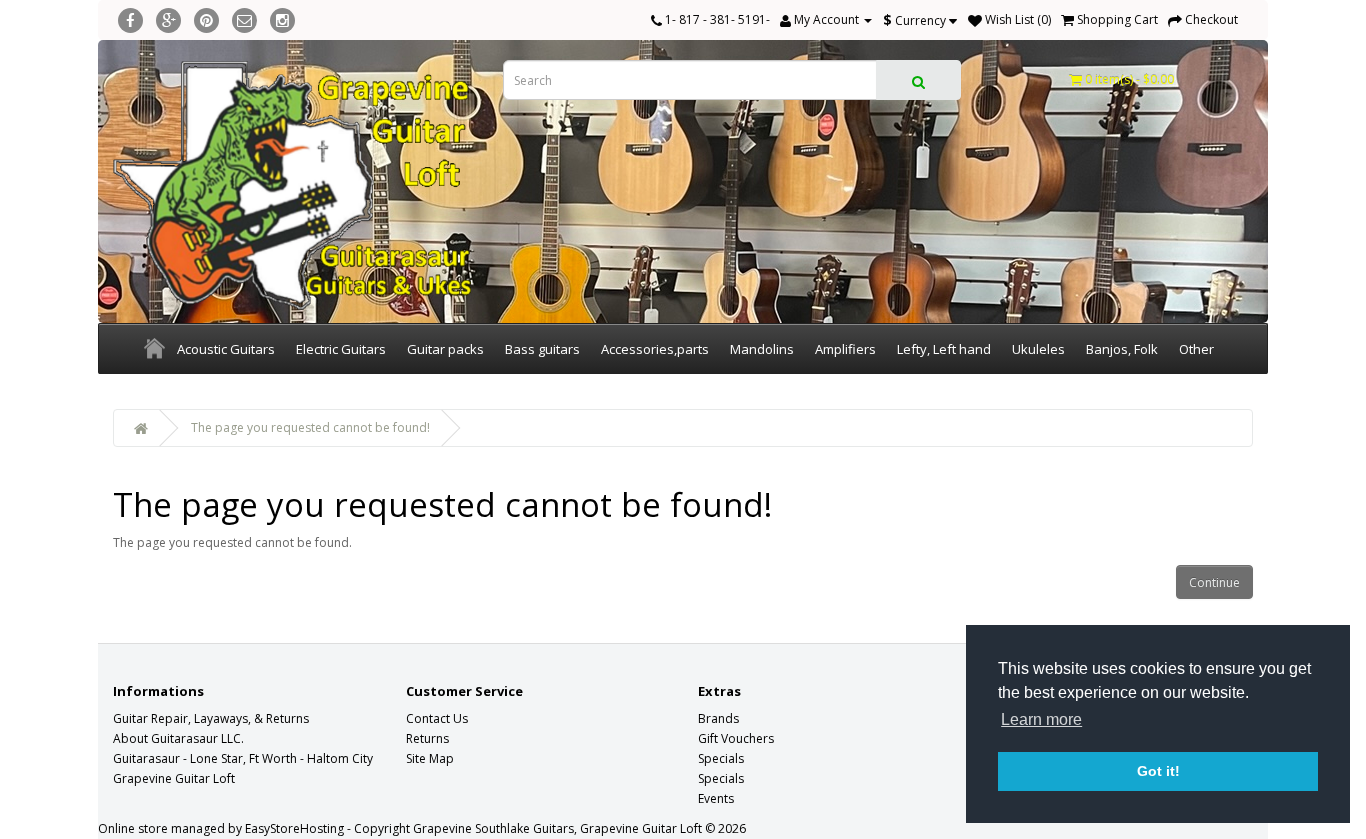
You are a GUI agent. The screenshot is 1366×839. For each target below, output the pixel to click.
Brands (718, 718)
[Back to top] (1301, 774)
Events (716, 798)
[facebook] (130, 17)
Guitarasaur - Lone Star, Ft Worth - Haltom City (243, 758)
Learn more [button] (1041, 719)
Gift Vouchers (736, 738)
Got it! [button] (1158, 771)
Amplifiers (845, 349)
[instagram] (282, 17)
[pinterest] (206, 17)
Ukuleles (1038, 349)
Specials (721, 758)
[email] (244, 17)
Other (1196, 349)
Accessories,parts (655, 349)
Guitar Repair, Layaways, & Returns (211, 718)
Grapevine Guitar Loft (174, 778)
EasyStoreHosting (294, 828)
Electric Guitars (341, 349)
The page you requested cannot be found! (310, 427)
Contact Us (437, 718)
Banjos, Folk (1122, 349)
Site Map (430, 758)
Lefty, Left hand (944, 349)
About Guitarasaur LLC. (178, 738)
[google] (168, 17)
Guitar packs (445, 349)
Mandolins (762, 349)
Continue (1214, 582)
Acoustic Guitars (226, 349)
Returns (427, 738)
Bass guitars (542, 349)
